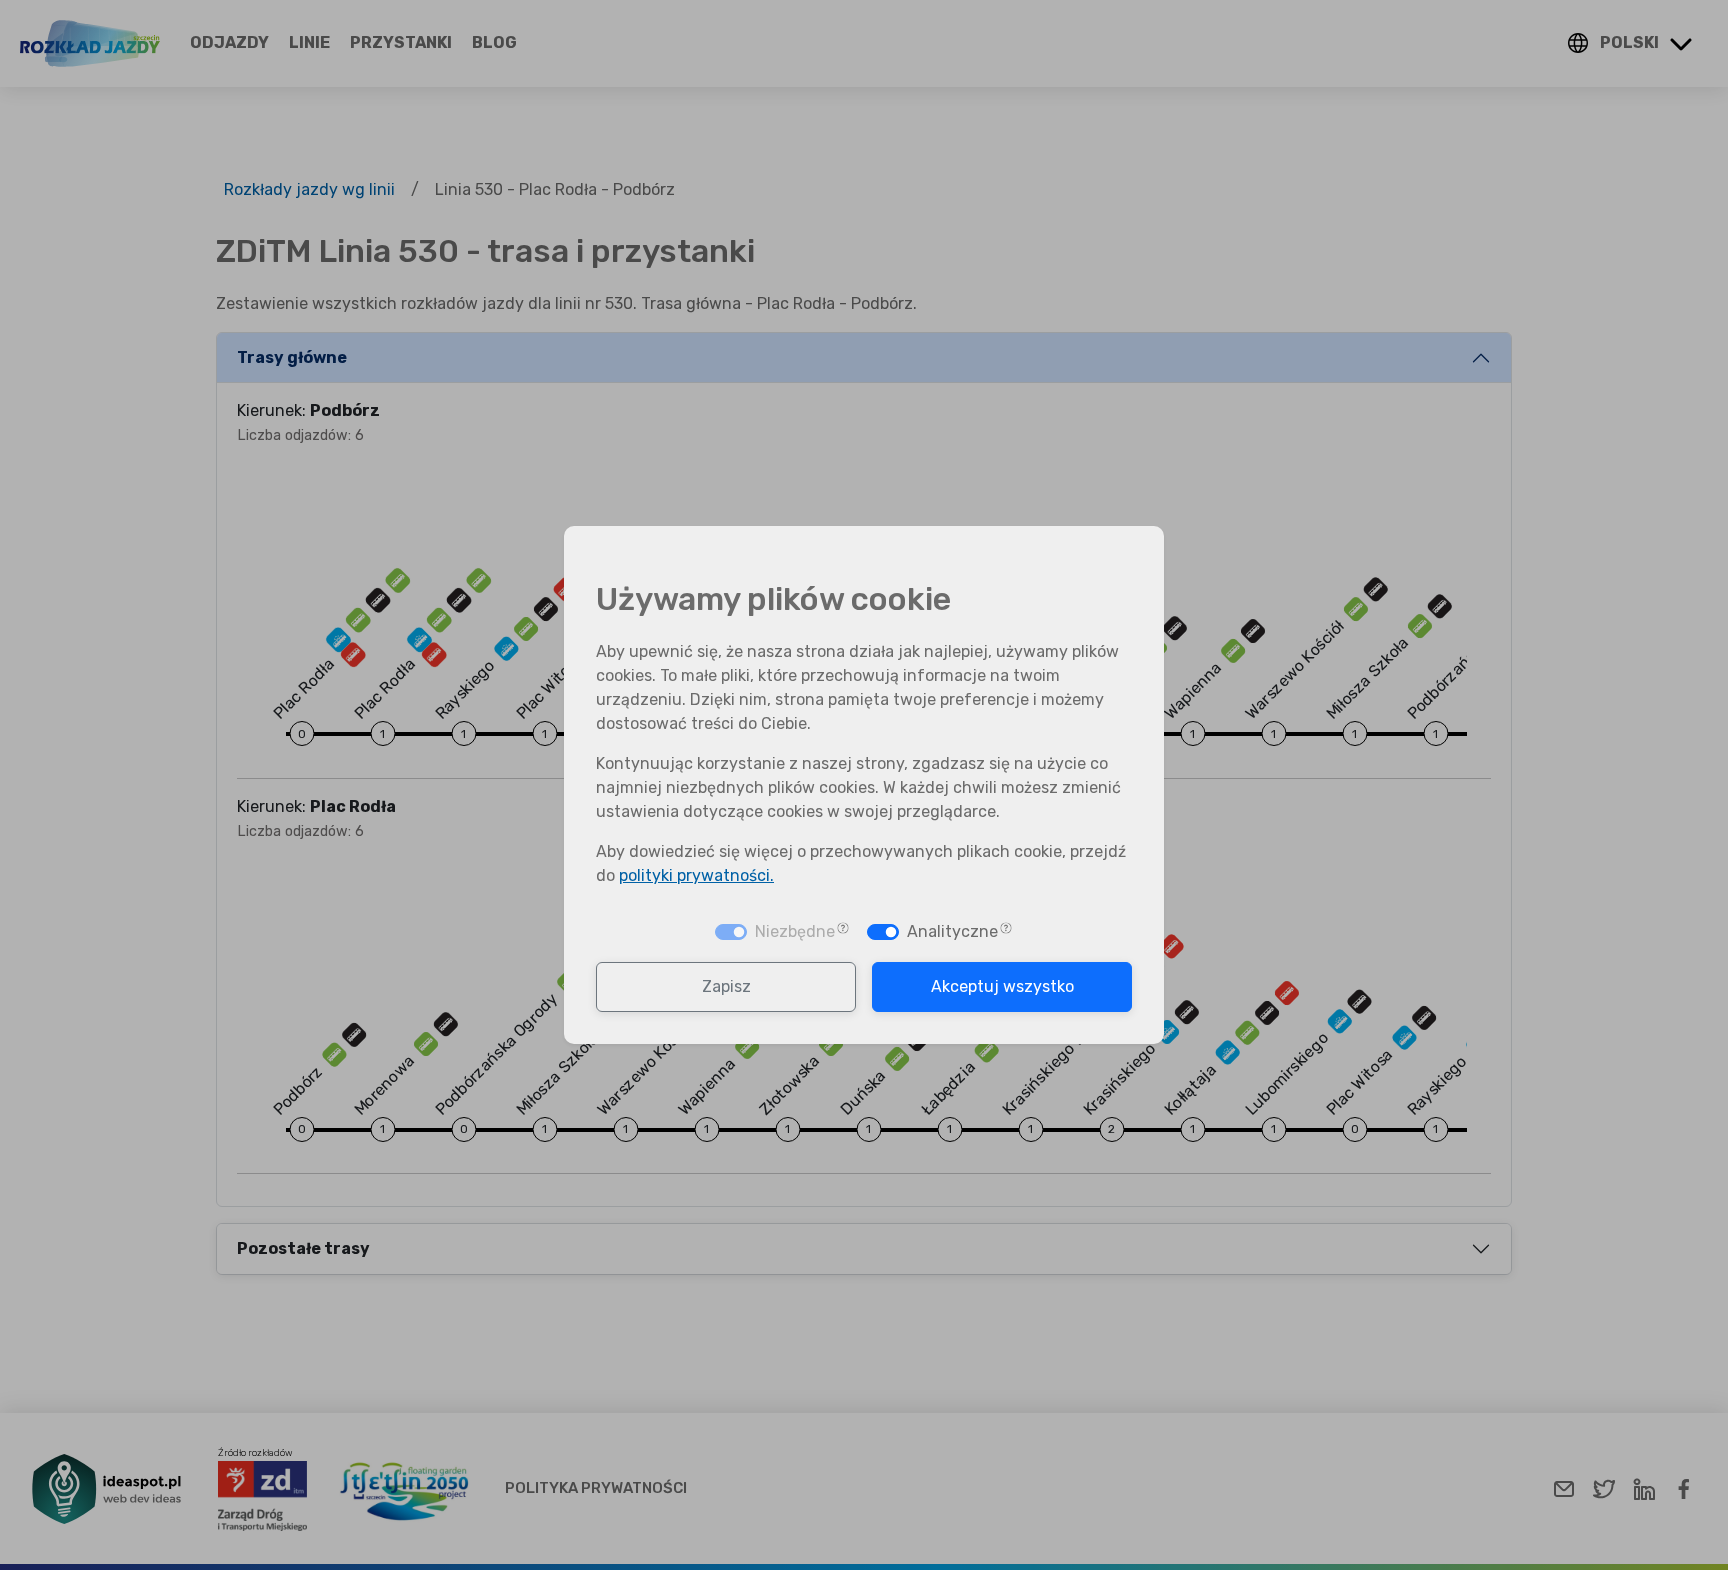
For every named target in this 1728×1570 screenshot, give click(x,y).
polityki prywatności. (696, 875)
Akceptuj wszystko (1002, 986)
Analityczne (952, 931)
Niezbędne (795, 931)
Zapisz (726, 986)
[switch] (883, 932)
